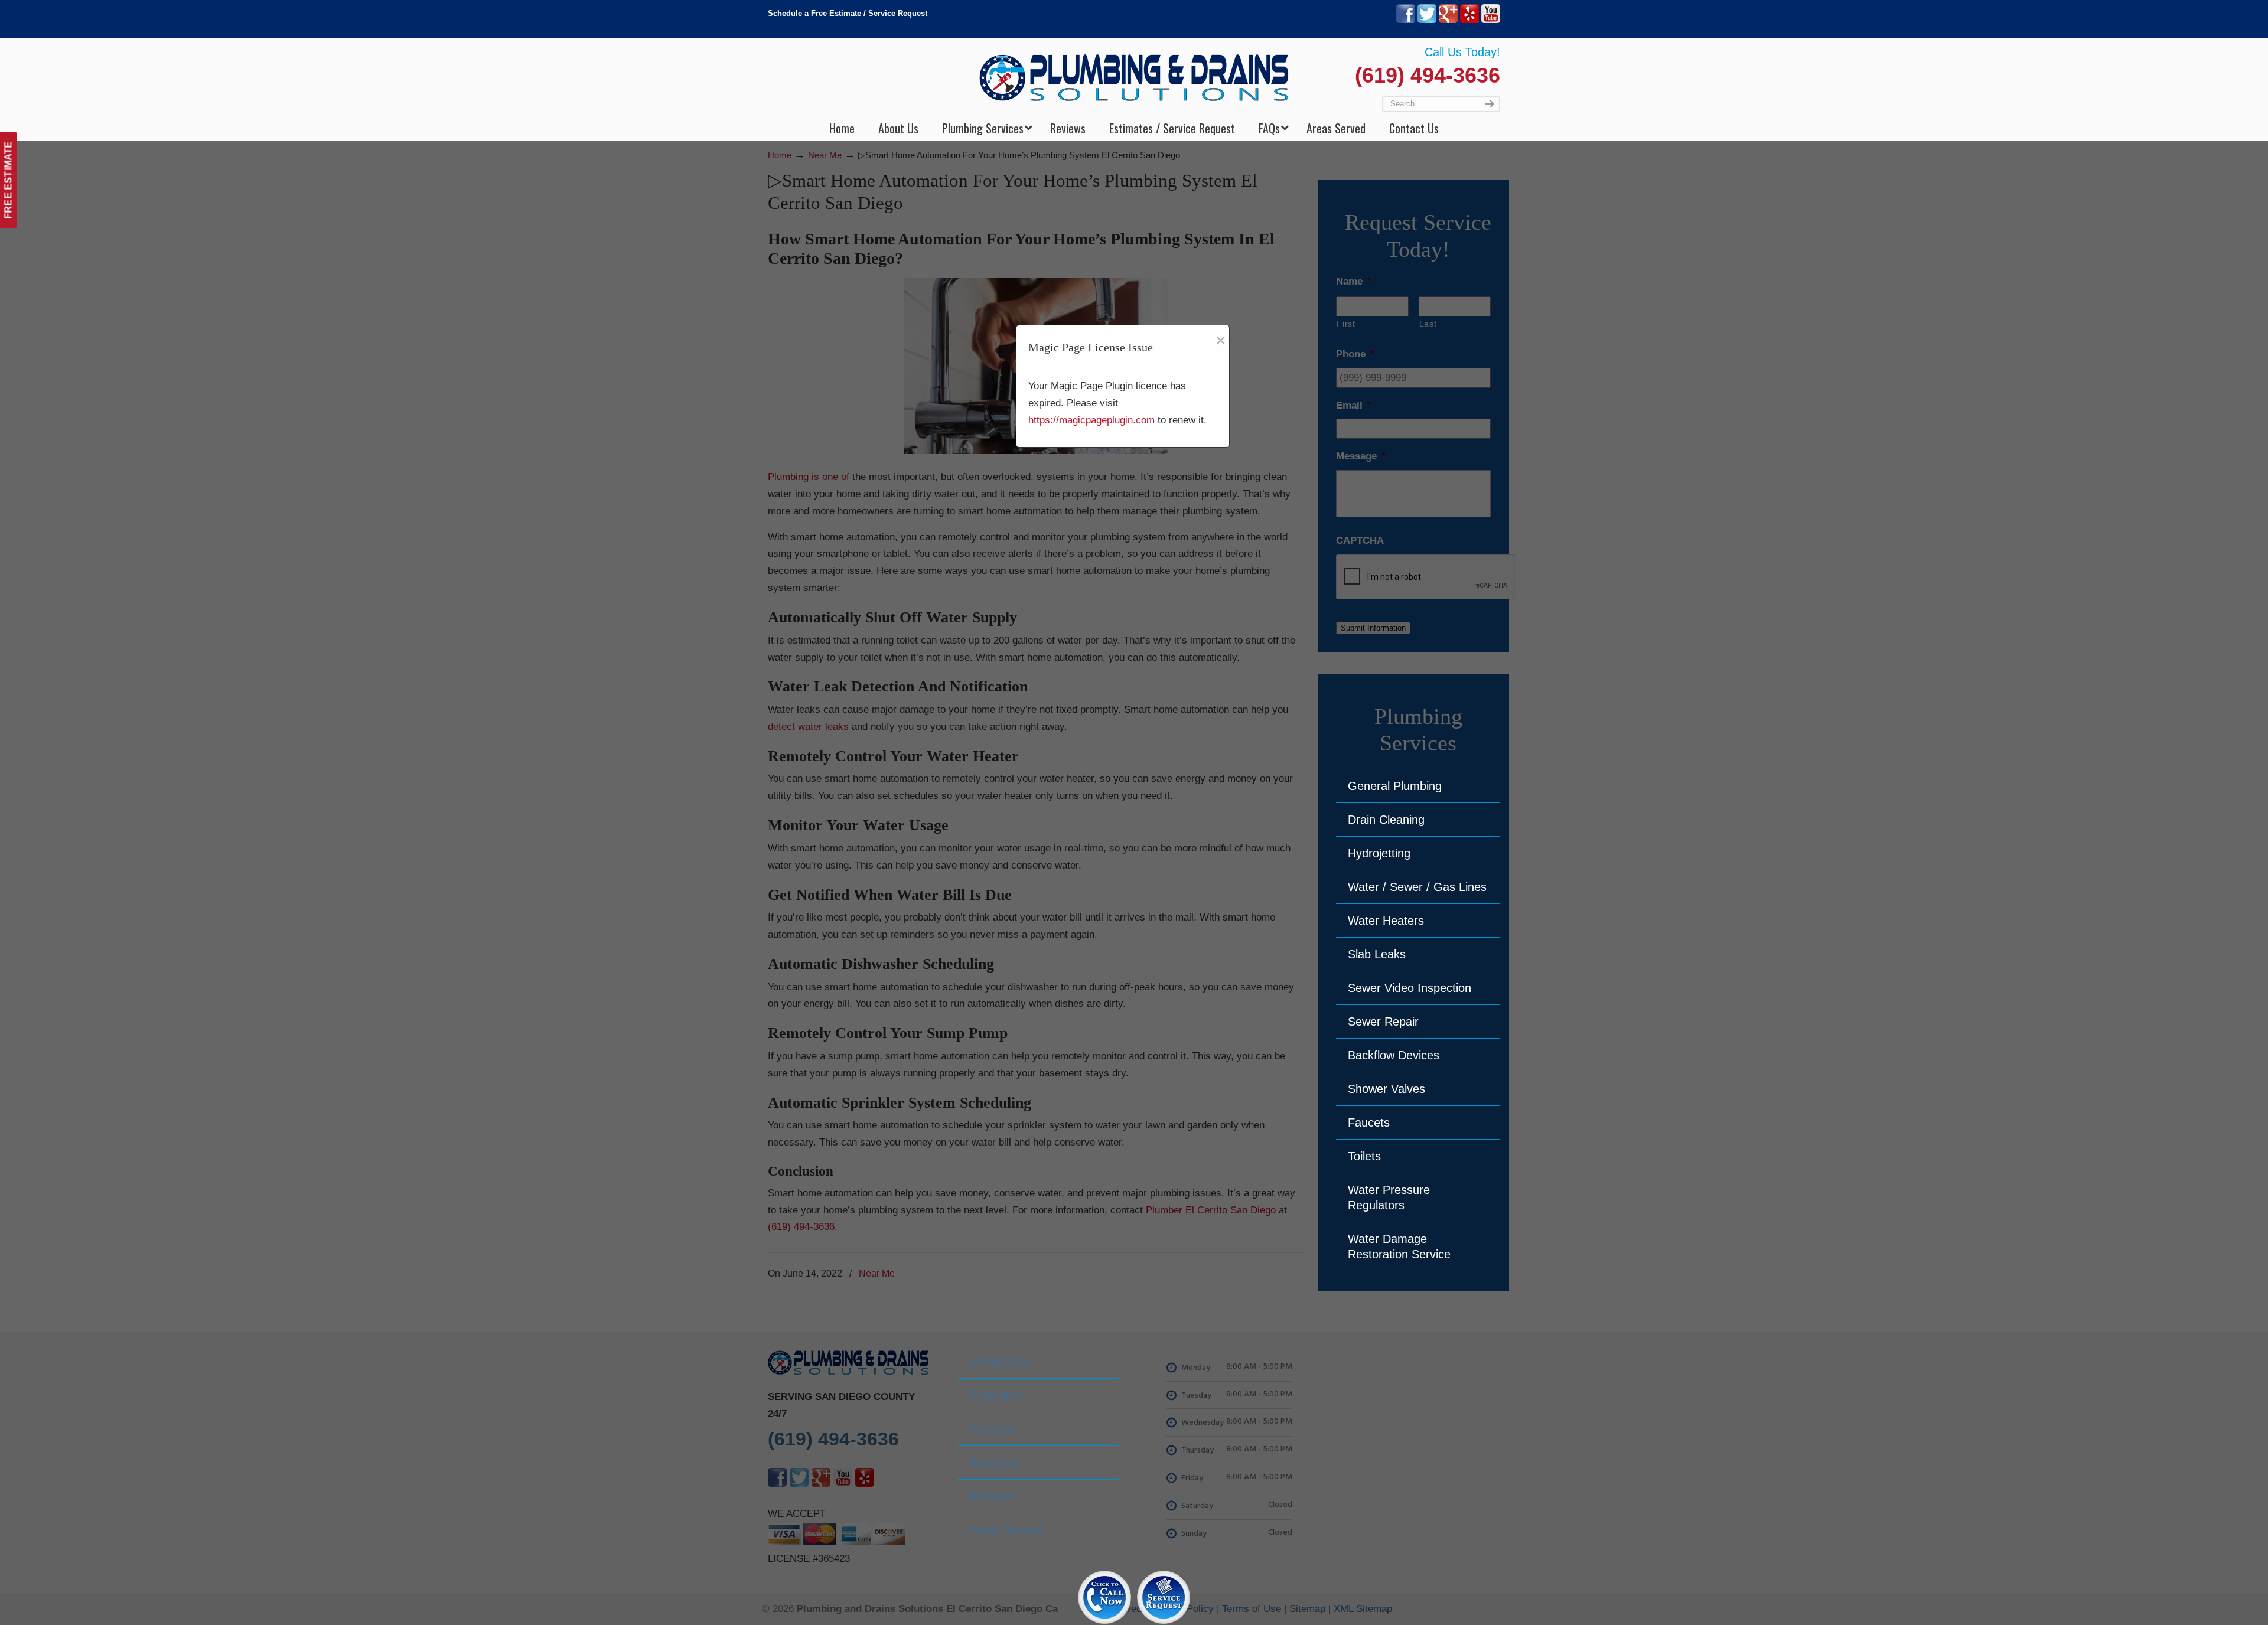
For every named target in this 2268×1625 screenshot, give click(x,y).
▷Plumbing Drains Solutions (1134, 77)
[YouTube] (1491, 20)
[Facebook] (1406, 20)
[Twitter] (1427, 20)
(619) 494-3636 (1428, 75)
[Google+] (1448, 20)
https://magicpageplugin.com (1091, 420)
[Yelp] (1469, 20)
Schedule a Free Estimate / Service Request (848, 13)
